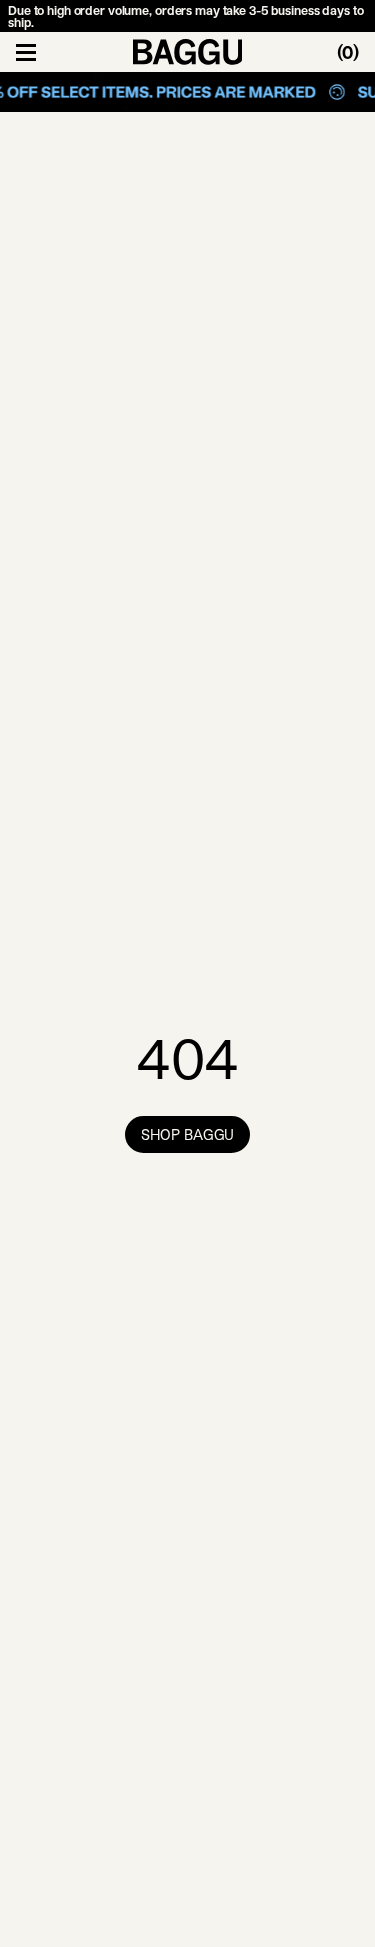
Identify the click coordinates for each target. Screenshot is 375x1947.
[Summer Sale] (187, 92)
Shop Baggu (188, 1134)
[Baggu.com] (188, 52)
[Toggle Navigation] (26, 52)
